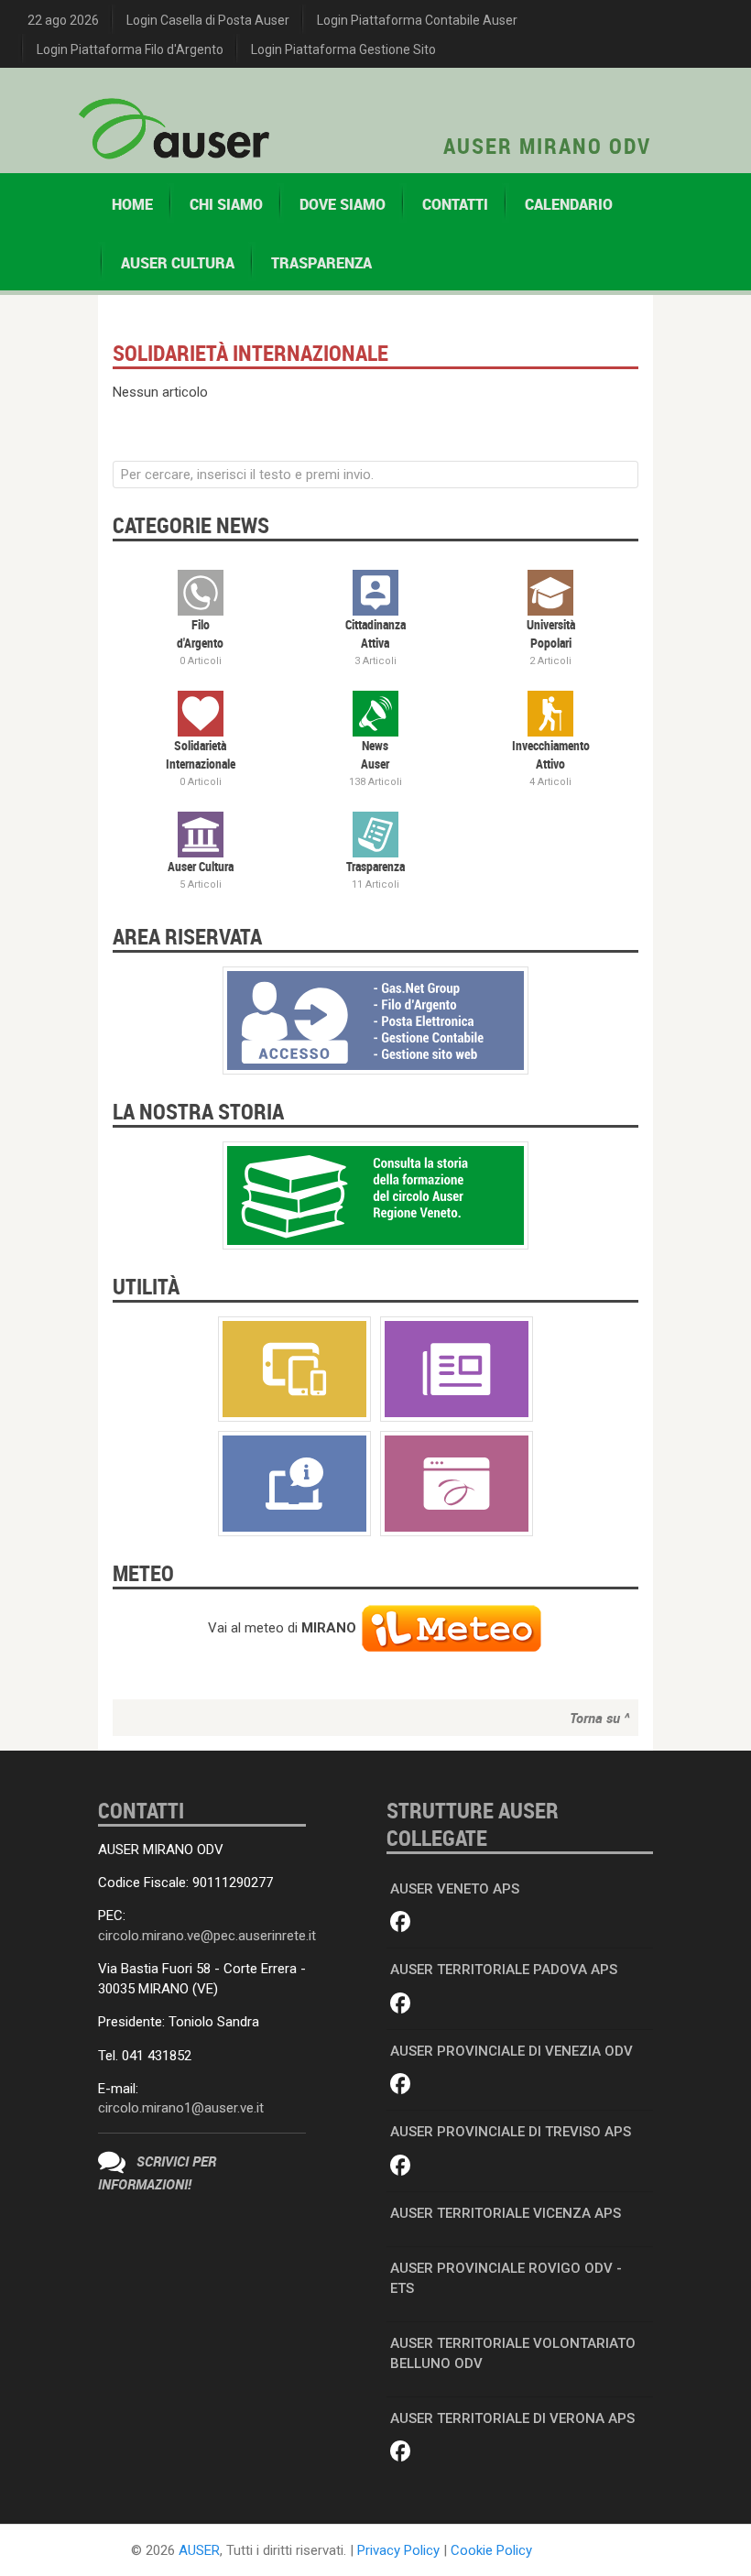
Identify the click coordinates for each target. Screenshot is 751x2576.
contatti (455, 204)
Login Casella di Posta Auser (208, 20)
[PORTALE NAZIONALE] (457, 1482)
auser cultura (178, 263)
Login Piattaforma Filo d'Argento (130, 49)
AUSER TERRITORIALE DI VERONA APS (512, 2418)
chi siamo (226, 204)
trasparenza (321, 263)
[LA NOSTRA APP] (294, 1368)
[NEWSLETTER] (457, 1368)
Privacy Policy (398, 2550)
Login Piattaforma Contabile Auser (417, 20)
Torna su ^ (599, 1718)
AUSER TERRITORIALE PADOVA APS (504, 1970)
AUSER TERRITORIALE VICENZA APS (506, 2213)
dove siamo (343, 204)
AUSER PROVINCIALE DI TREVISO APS (511, 2132)
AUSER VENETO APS (455, 1889)
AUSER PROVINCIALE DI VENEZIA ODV (512, 2051)
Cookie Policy (491, 2550)
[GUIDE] (294, 1482)
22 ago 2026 (63, 20)
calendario (569, 204)
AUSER (199, 2550)
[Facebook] (401, 1923)
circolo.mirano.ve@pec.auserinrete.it (207, 1936)
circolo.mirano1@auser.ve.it (181, 2108)
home (132, 204)
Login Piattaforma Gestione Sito (343, 49)
